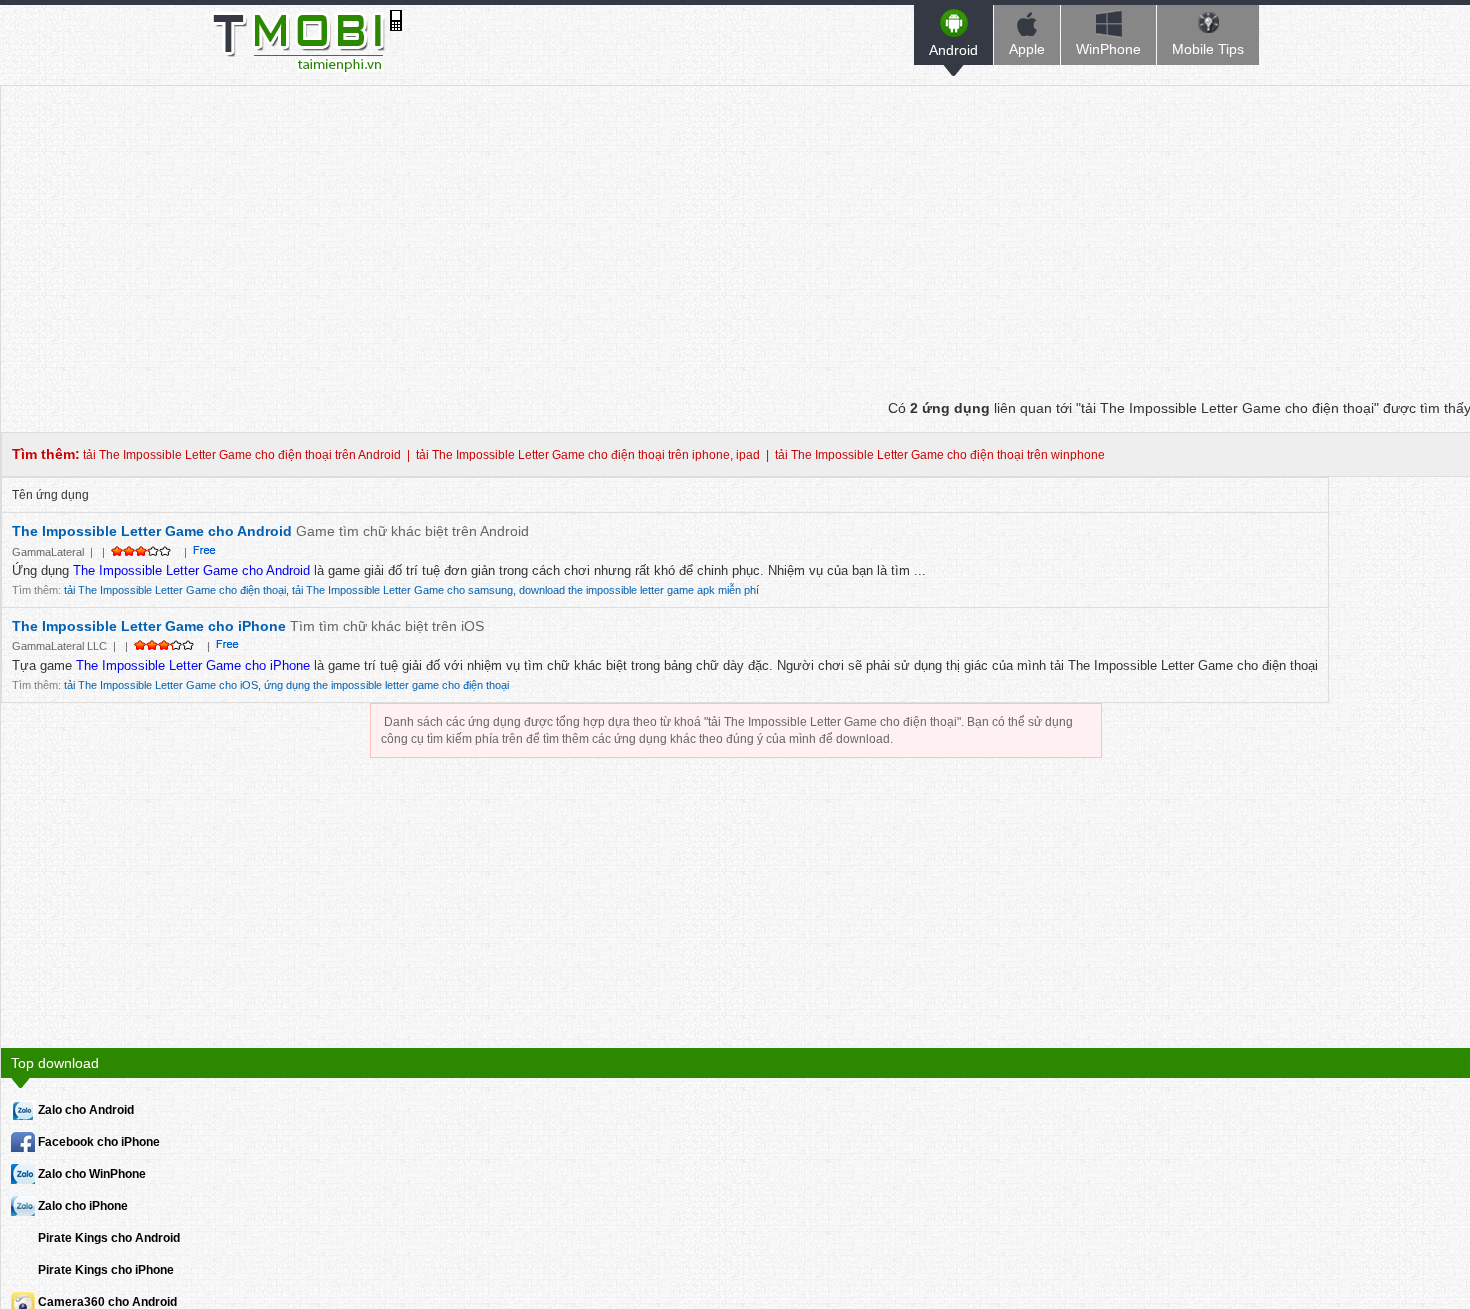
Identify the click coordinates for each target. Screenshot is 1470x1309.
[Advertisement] (736, 226)
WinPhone (1108, 49)
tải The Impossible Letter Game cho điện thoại (175, 590)
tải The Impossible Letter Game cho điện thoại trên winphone (940, 455)
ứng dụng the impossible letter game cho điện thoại (386, 685)
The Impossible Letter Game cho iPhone (149, 626)
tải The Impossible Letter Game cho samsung (402, 590)
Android (953, 50)
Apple (1027, 49)
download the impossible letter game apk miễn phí (639, 590)
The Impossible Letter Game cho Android (152, 531)
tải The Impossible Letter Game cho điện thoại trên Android (242, 455)
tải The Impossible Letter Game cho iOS (161, 685)
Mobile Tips (1208, 49)
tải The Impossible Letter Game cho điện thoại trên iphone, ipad (588, 455)
